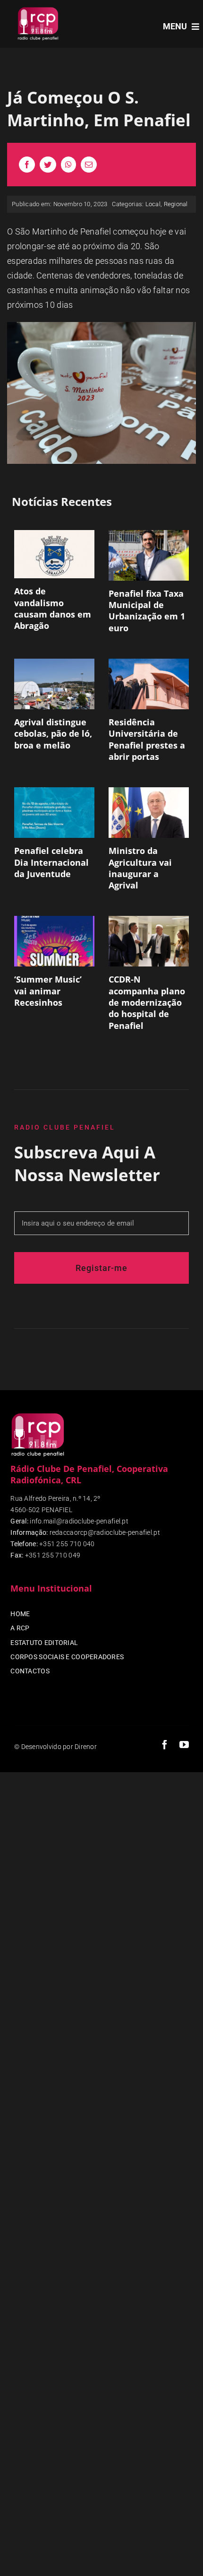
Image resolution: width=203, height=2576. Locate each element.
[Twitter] (48, 165)
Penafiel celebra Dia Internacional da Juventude (51, 862)
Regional (176, 204)
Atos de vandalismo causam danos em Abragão (53, 608)
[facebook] (165, 1745)
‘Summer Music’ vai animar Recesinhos (48, 991)
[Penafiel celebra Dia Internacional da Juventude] (54, 813)
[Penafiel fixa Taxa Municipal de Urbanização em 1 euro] (149, 555)
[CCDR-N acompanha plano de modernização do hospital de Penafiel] (149, 941)
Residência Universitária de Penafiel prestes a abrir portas (147, 739)
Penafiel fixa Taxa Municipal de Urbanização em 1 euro (147, 611)
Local (153, 204)
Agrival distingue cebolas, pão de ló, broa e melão (53, 734)
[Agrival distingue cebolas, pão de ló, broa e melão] (54, 684)
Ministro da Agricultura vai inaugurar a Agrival (140, 868)
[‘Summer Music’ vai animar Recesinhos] (54, 941)
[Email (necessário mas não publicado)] (89, 165)
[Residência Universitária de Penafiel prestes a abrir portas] (149, 684)
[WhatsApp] (68, 165)
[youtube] (184, 1745)
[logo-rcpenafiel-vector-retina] (38, 9)
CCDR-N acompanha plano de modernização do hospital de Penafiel (147, 1002)
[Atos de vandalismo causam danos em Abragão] (54, 554)
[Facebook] (27, 165)
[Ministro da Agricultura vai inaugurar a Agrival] (149, 813)
